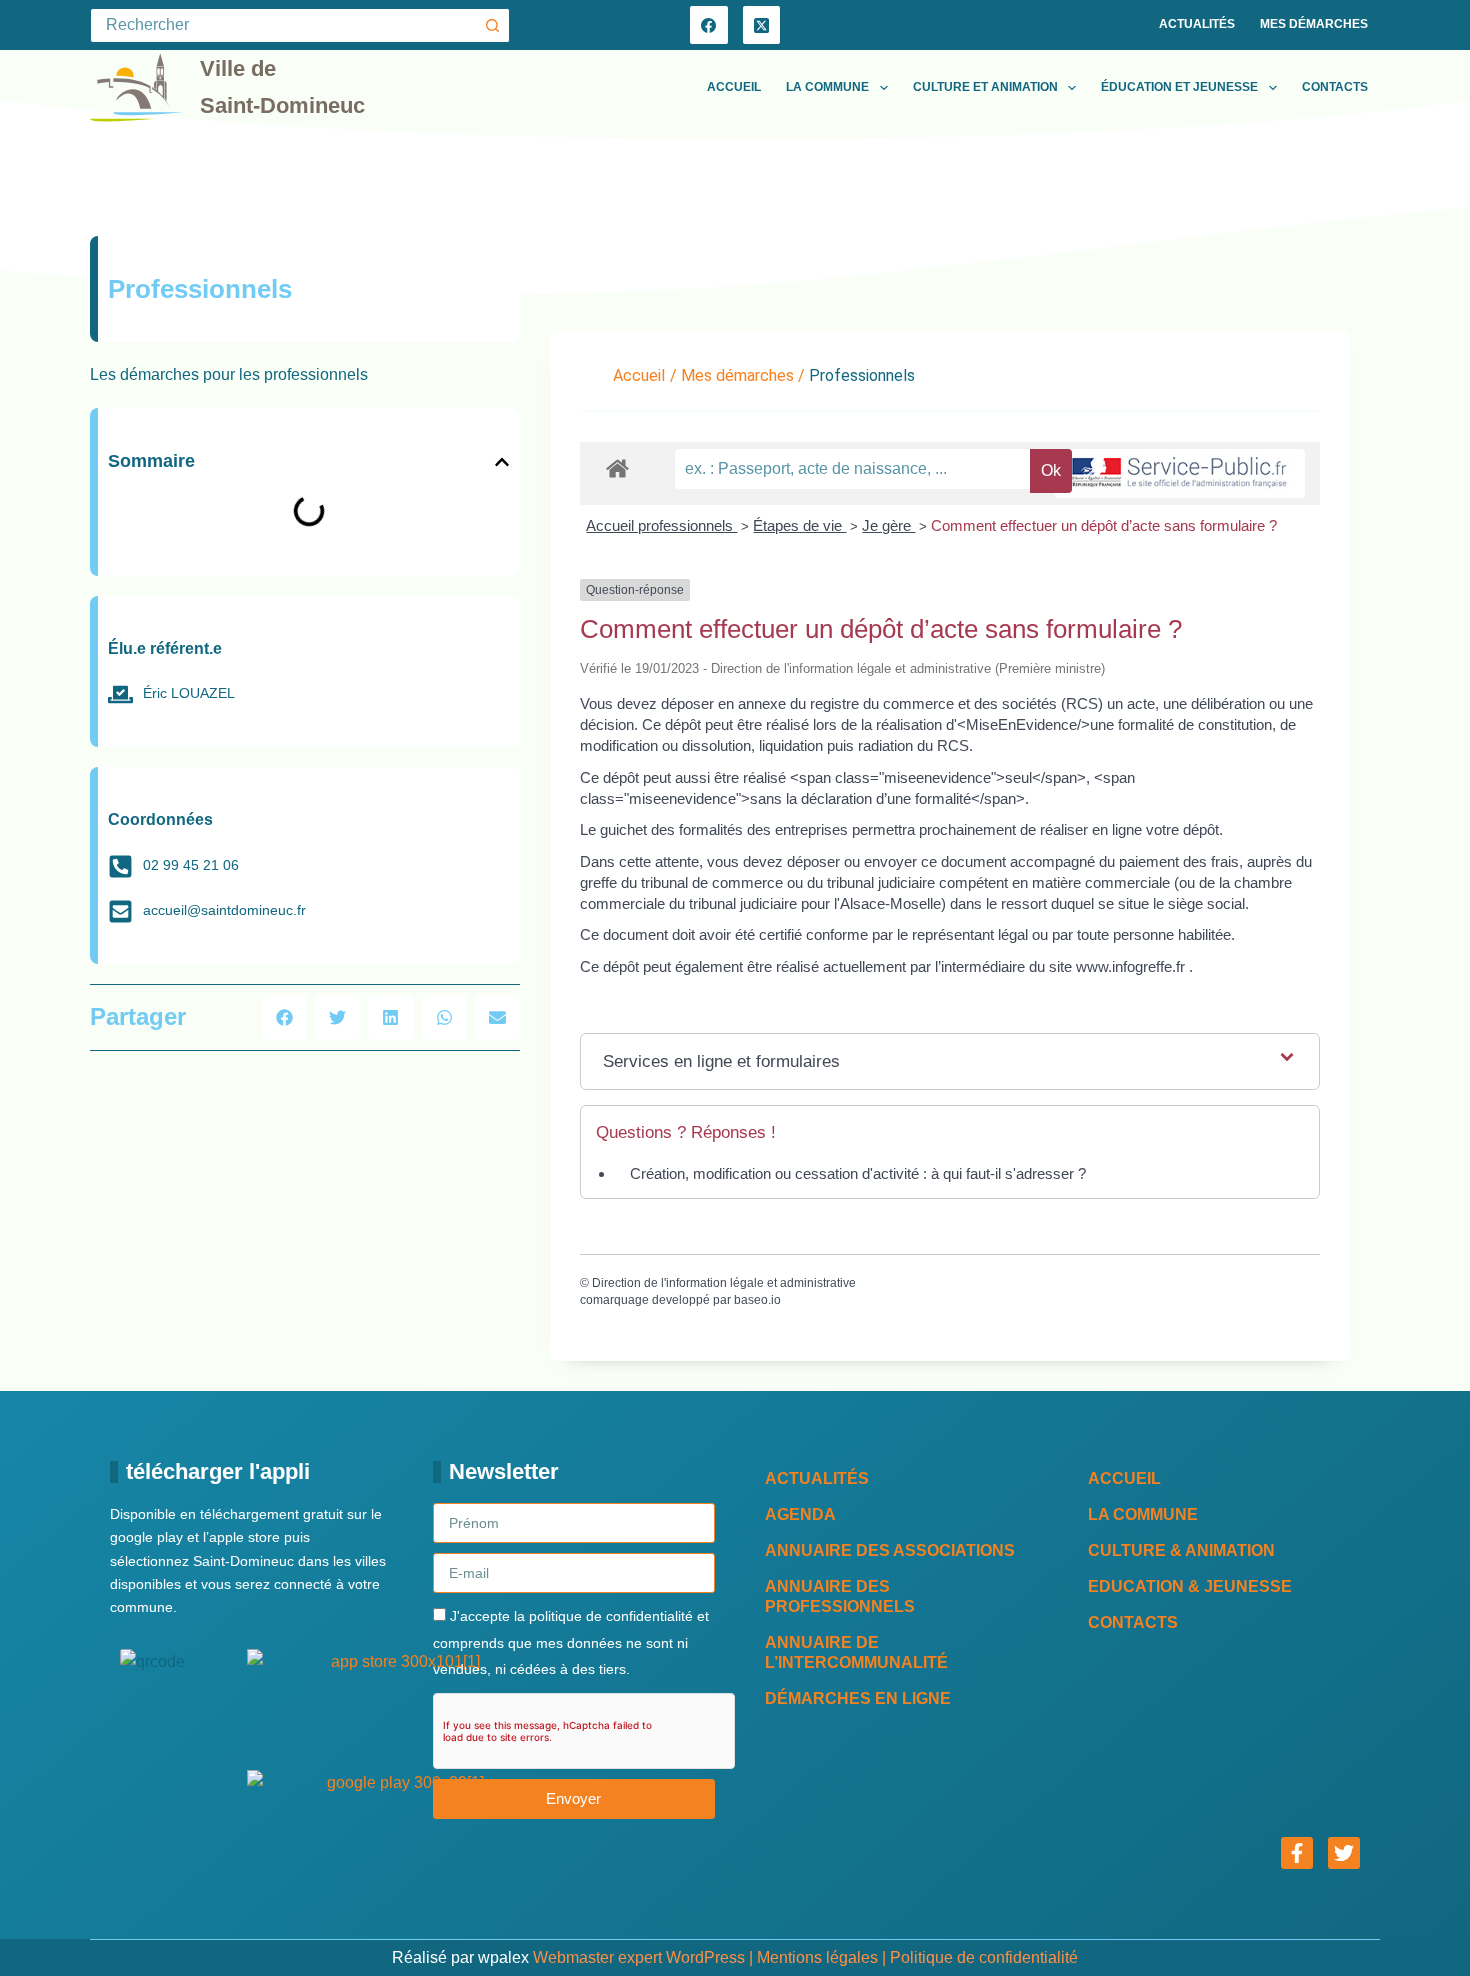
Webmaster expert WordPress (639, 1957)
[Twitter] (1344, 1853)
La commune (827, 87)
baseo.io (757, 1300)
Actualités (1197, 24)
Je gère (888, 525)
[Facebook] (709, 25)
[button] (502, 462)
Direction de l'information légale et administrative (724, 1283)
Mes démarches (1314, 24)
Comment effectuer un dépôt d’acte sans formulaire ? (1104, 525)
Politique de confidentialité (984, 1957)
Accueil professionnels (661, 525)
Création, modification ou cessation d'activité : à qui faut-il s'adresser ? (858, 1173)
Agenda (800, 1514)
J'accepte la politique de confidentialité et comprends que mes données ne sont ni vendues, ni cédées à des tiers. (571, 1642)
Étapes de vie (799, 525)
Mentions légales (817, 1957)
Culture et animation (985, 87)
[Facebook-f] (1297, 1853)
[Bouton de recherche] (492, 25)
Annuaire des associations (890, 1550)
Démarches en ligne (858, 1698)
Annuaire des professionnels (840, 1596)
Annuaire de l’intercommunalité (856, 1652)
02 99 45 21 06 (191, 865)
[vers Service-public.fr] (1180, 473)
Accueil (734, 87)
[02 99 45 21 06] (120, 866)
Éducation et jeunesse (1179, 87)
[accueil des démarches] (617, 467)
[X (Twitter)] (762, 25)
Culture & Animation (1181, 1550)
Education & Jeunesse (1190, 1586)
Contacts (1335, 87)
